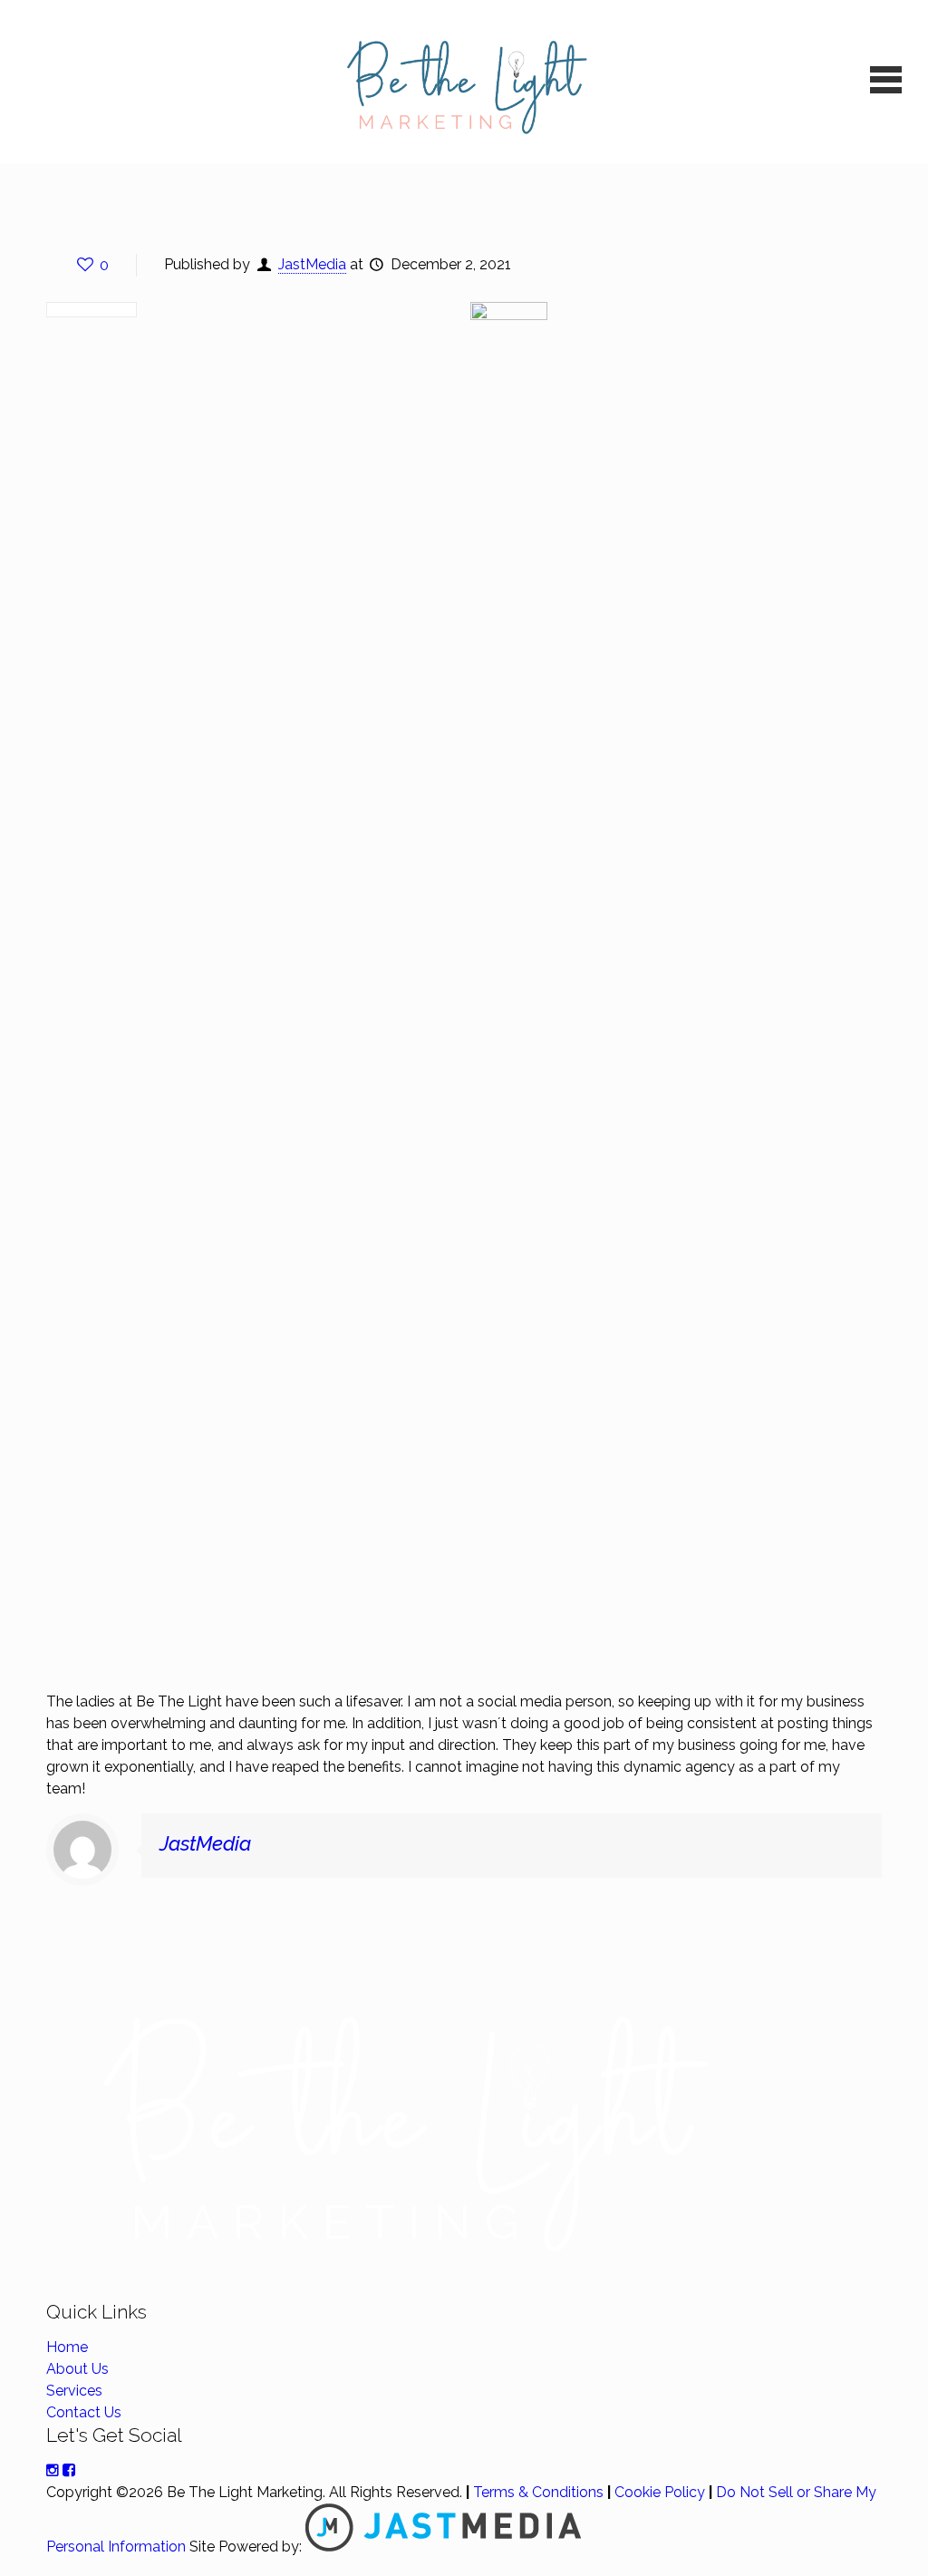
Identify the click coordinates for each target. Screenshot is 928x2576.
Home (67, 2347)
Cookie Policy (660, 2492)
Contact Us (84, 2412)
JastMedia (312, 264)
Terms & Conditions (538, 2492)
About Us (77, 2369)
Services (74, 2391)
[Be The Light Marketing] (464, 82)
